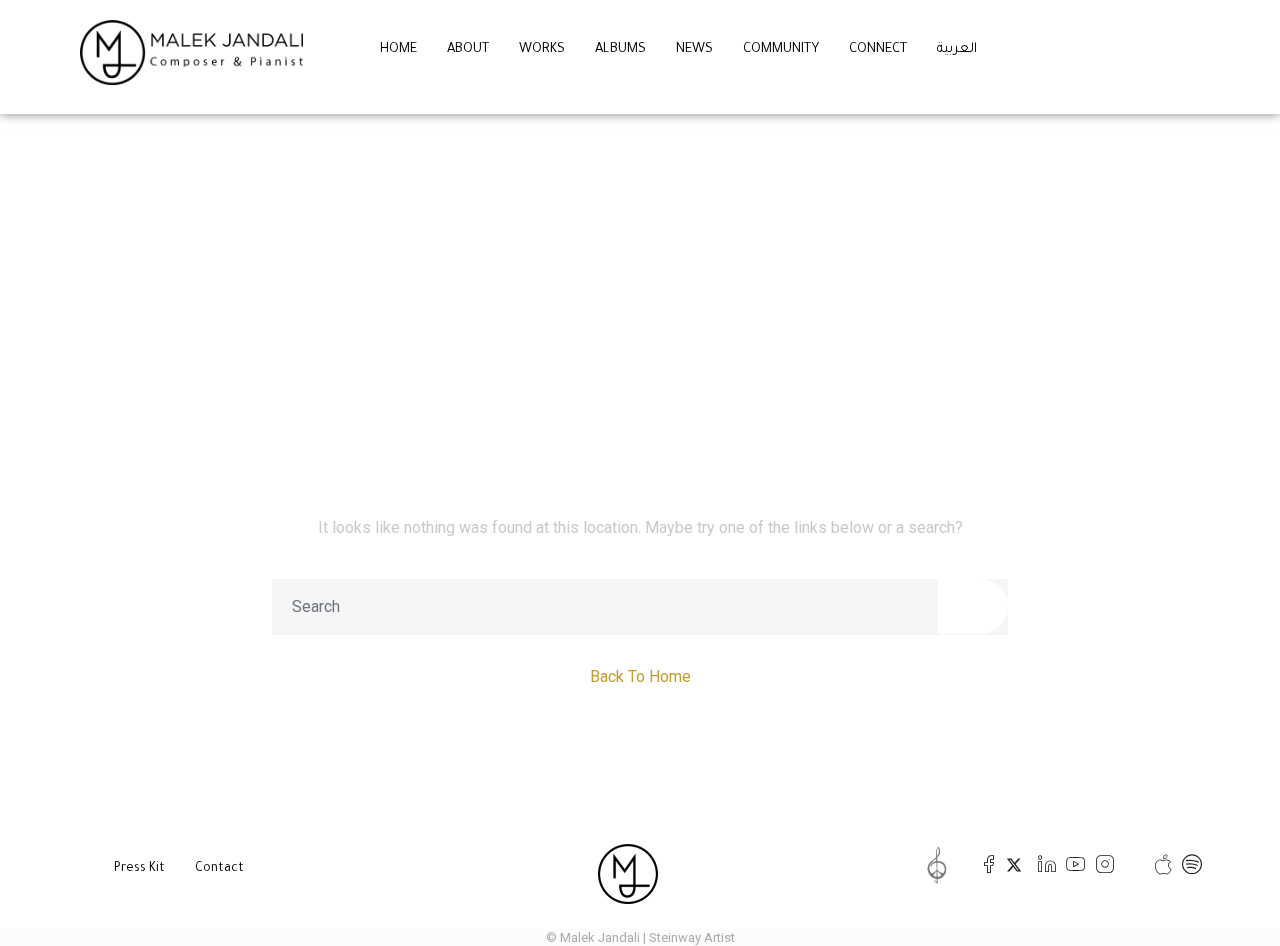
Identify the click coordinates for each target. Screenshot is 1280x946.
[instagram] (1100, 865)
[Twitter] (1013, 865)
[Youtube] (1071, 865)
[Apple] (1158, 865)
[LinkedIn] (1042, 865)
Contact (219, 869)
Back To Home (640, 676)
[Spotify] (1187, 865)
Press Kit (139, 869)
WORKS (542, 49)
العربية (957, 49)
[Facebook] (984, 865)
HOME (398, 49)
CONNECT (878, 49)
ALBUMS (620, 49)
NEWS (694, 49)
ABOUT (468, 49)
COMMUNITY (781, 49)
